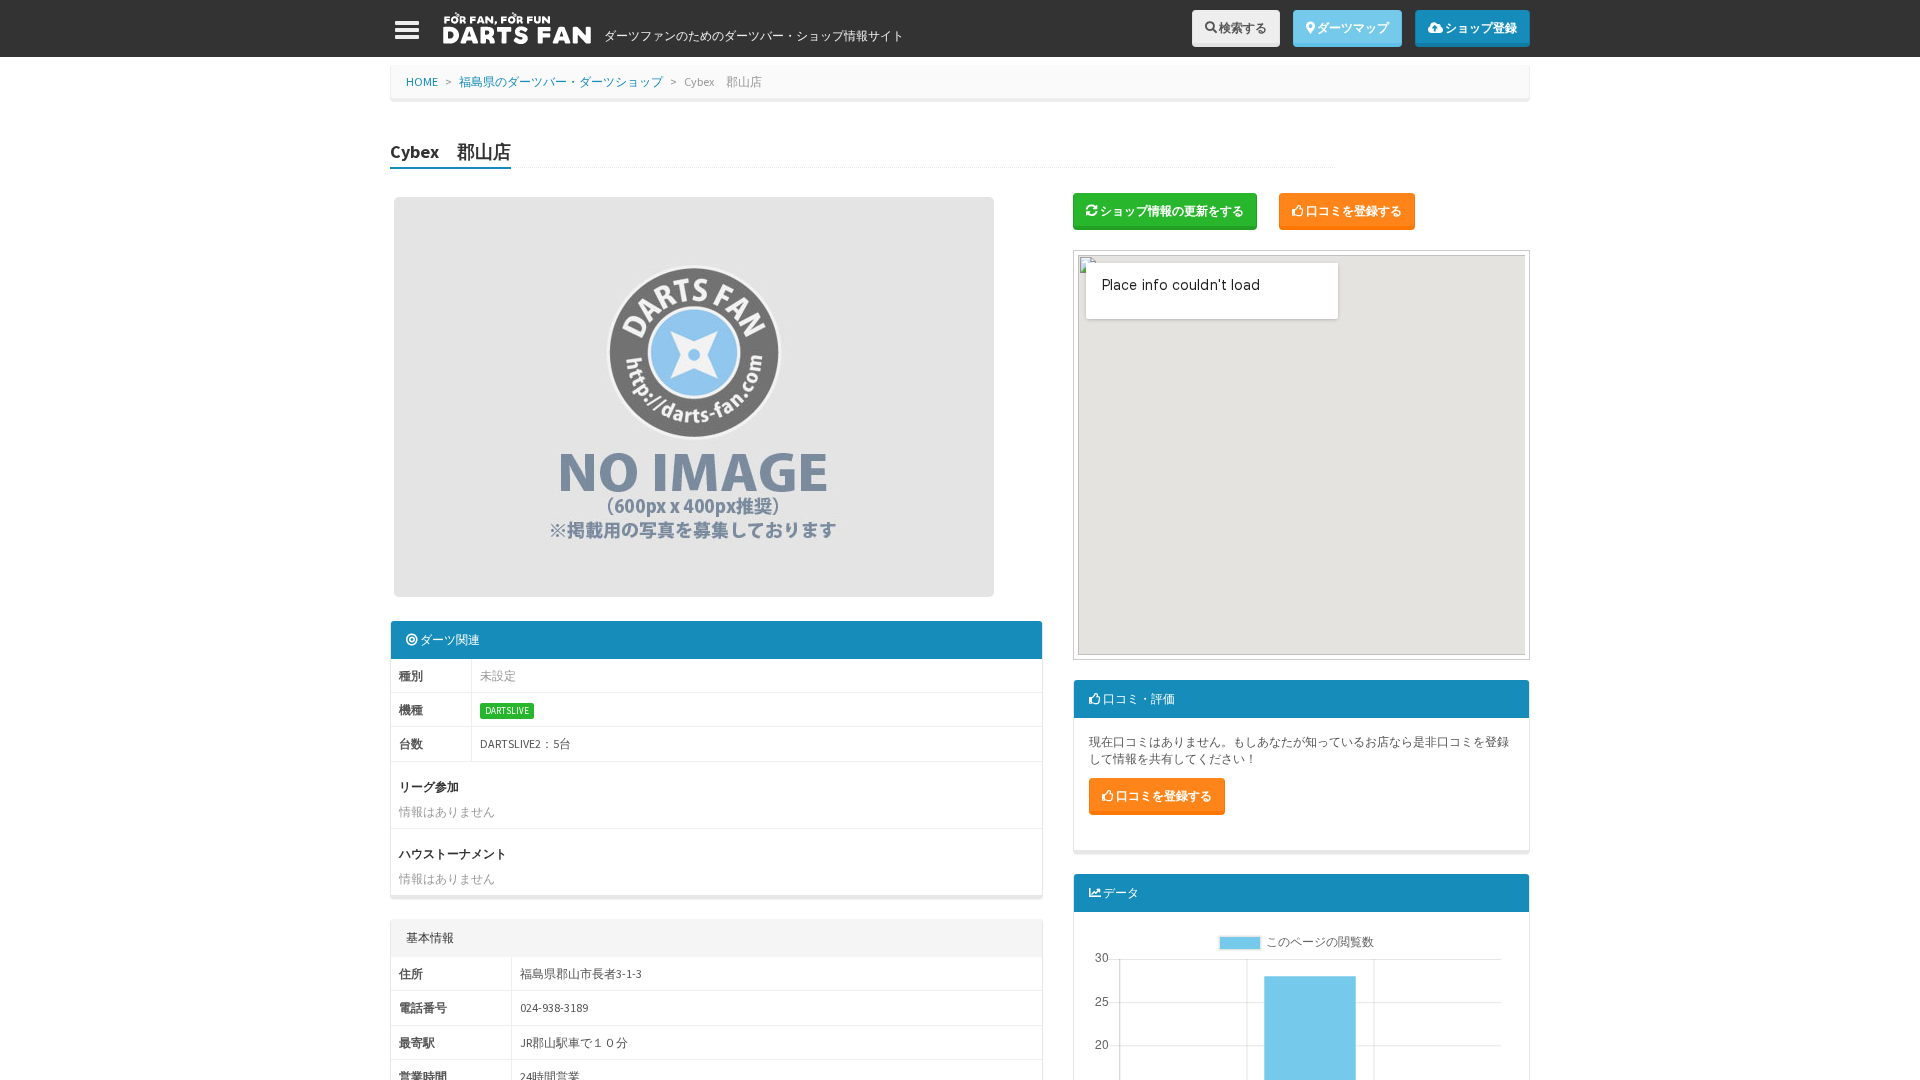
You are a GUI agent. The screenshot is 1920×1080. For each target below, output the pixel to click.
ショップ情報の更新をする (1171, 210)
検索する (1242, 27)
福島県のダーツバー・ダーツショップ (561, 81)
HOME (422, 81)
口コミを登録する (1353, 210)
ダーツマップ (1352, 27)
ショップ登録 (1480, 27)
